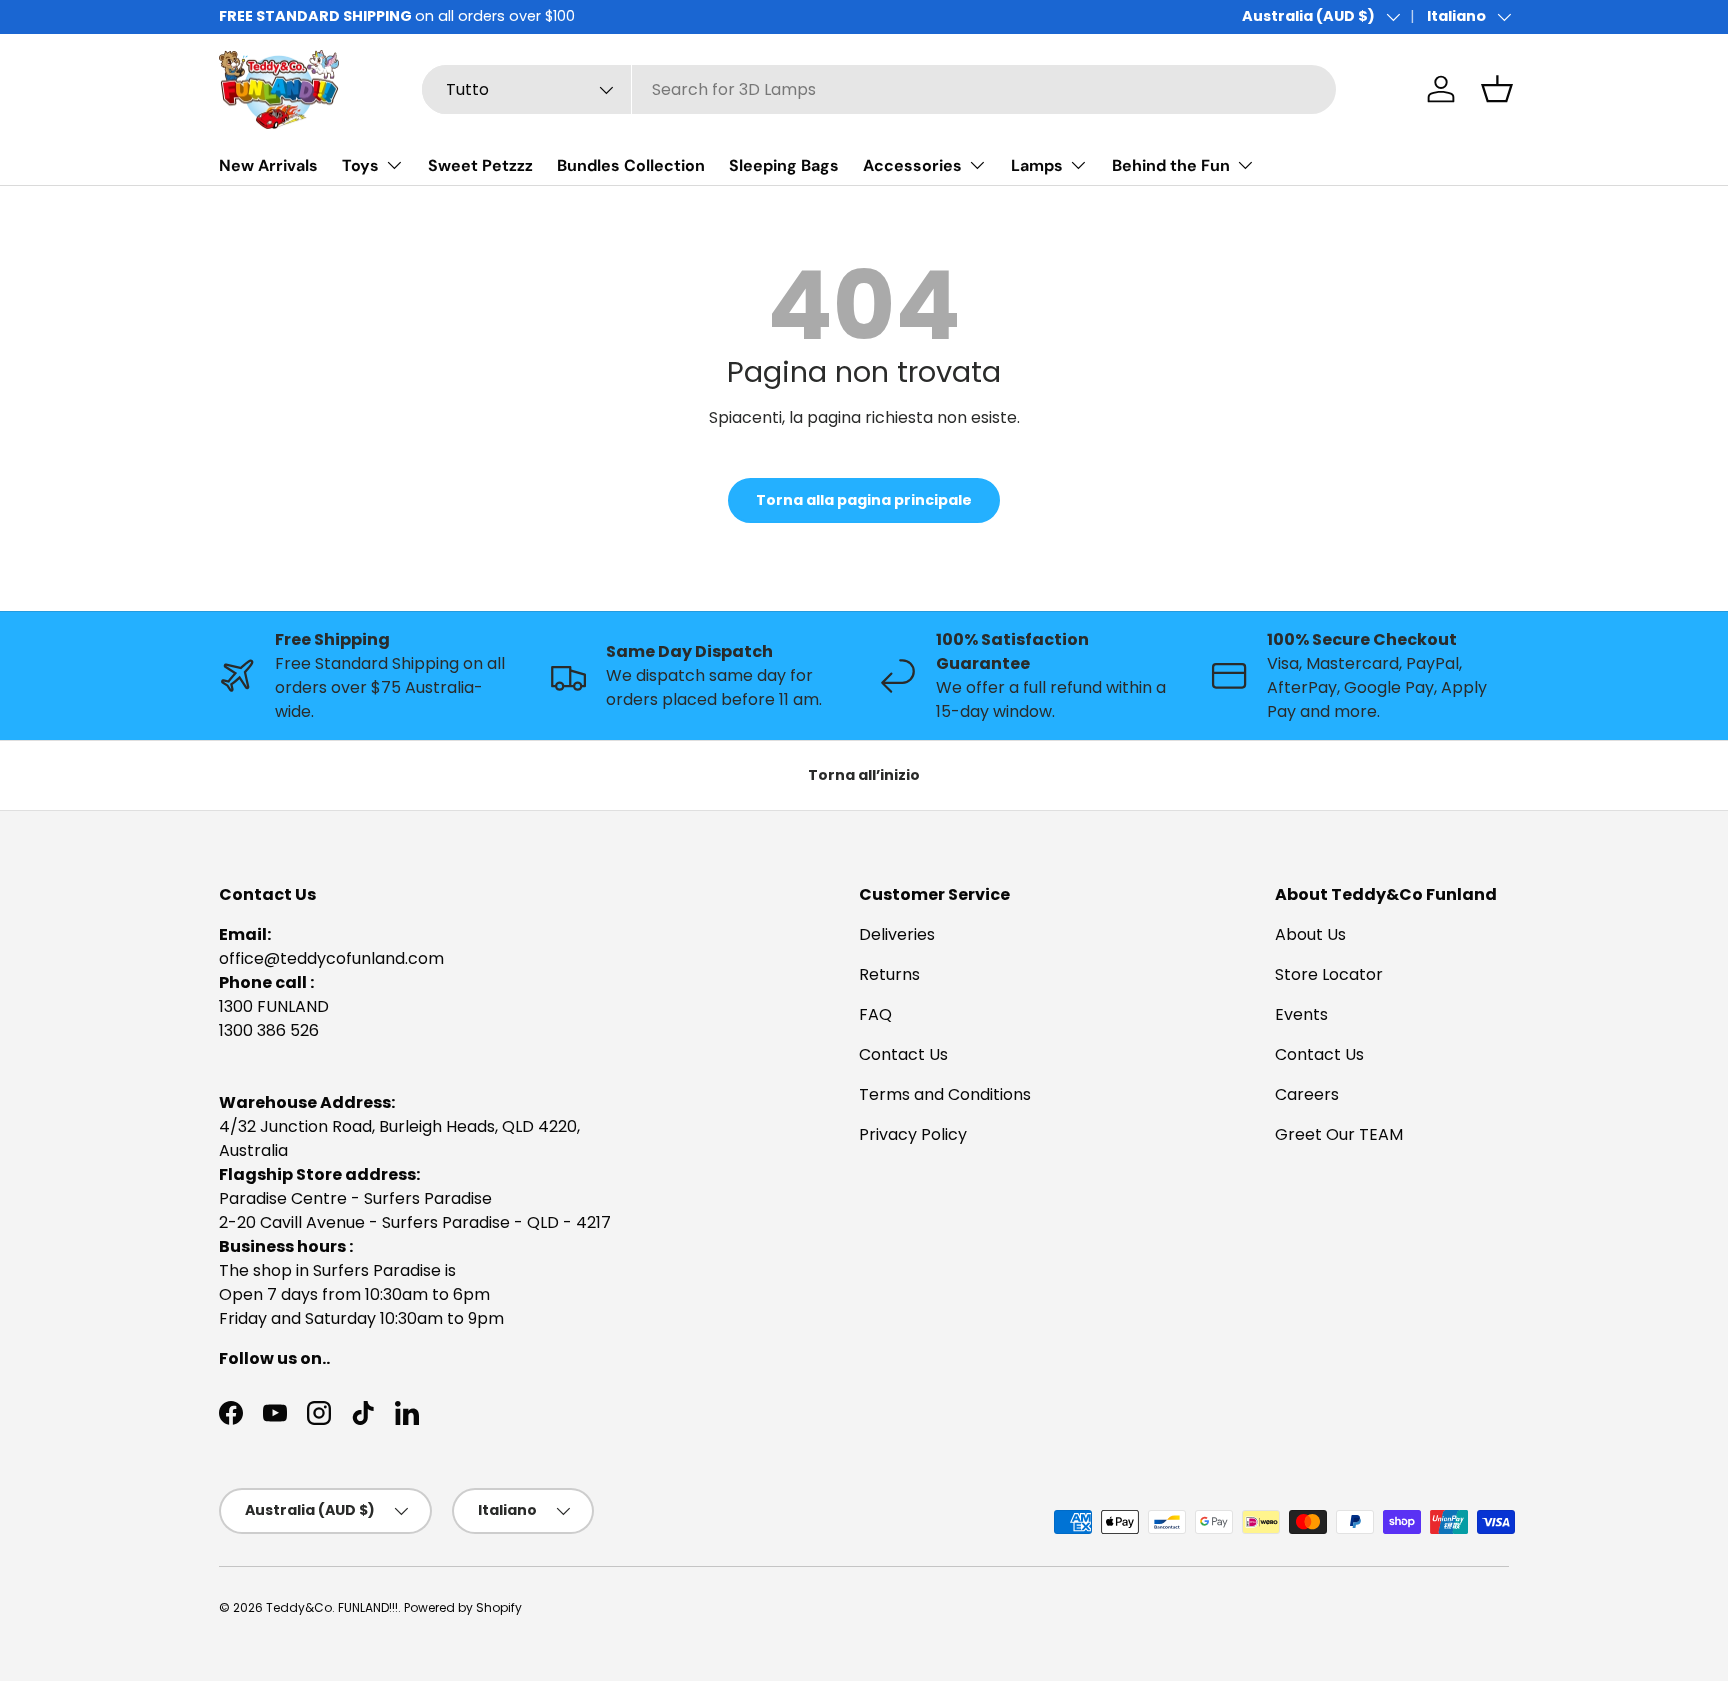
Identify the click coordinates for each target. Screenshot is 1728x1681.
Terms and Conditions (945, 1094)
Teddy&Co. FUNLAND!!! (332, 1607)
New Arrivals (268, 165)
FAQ (875, 1014)
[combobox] (879, 89)
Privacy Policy (913, 1134)
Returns (889, 974)
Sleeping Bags (784, 165)
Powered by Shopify (463, 1607)
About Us (1310, 934)
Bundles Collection (631, 165)
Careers (1307, 1094)
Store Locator (1329, 974)
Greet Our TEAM (1339, 1134)
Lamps (1037, 165)
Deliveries (897, 934)
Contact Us (903, 1054)
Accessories (912, 165)
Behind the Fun (1171, 165)
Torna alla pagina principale (864, 500)
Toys (360, 165)
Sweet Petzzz (480, 165)
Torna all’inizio (864, 775)
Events (1301, 1014)
